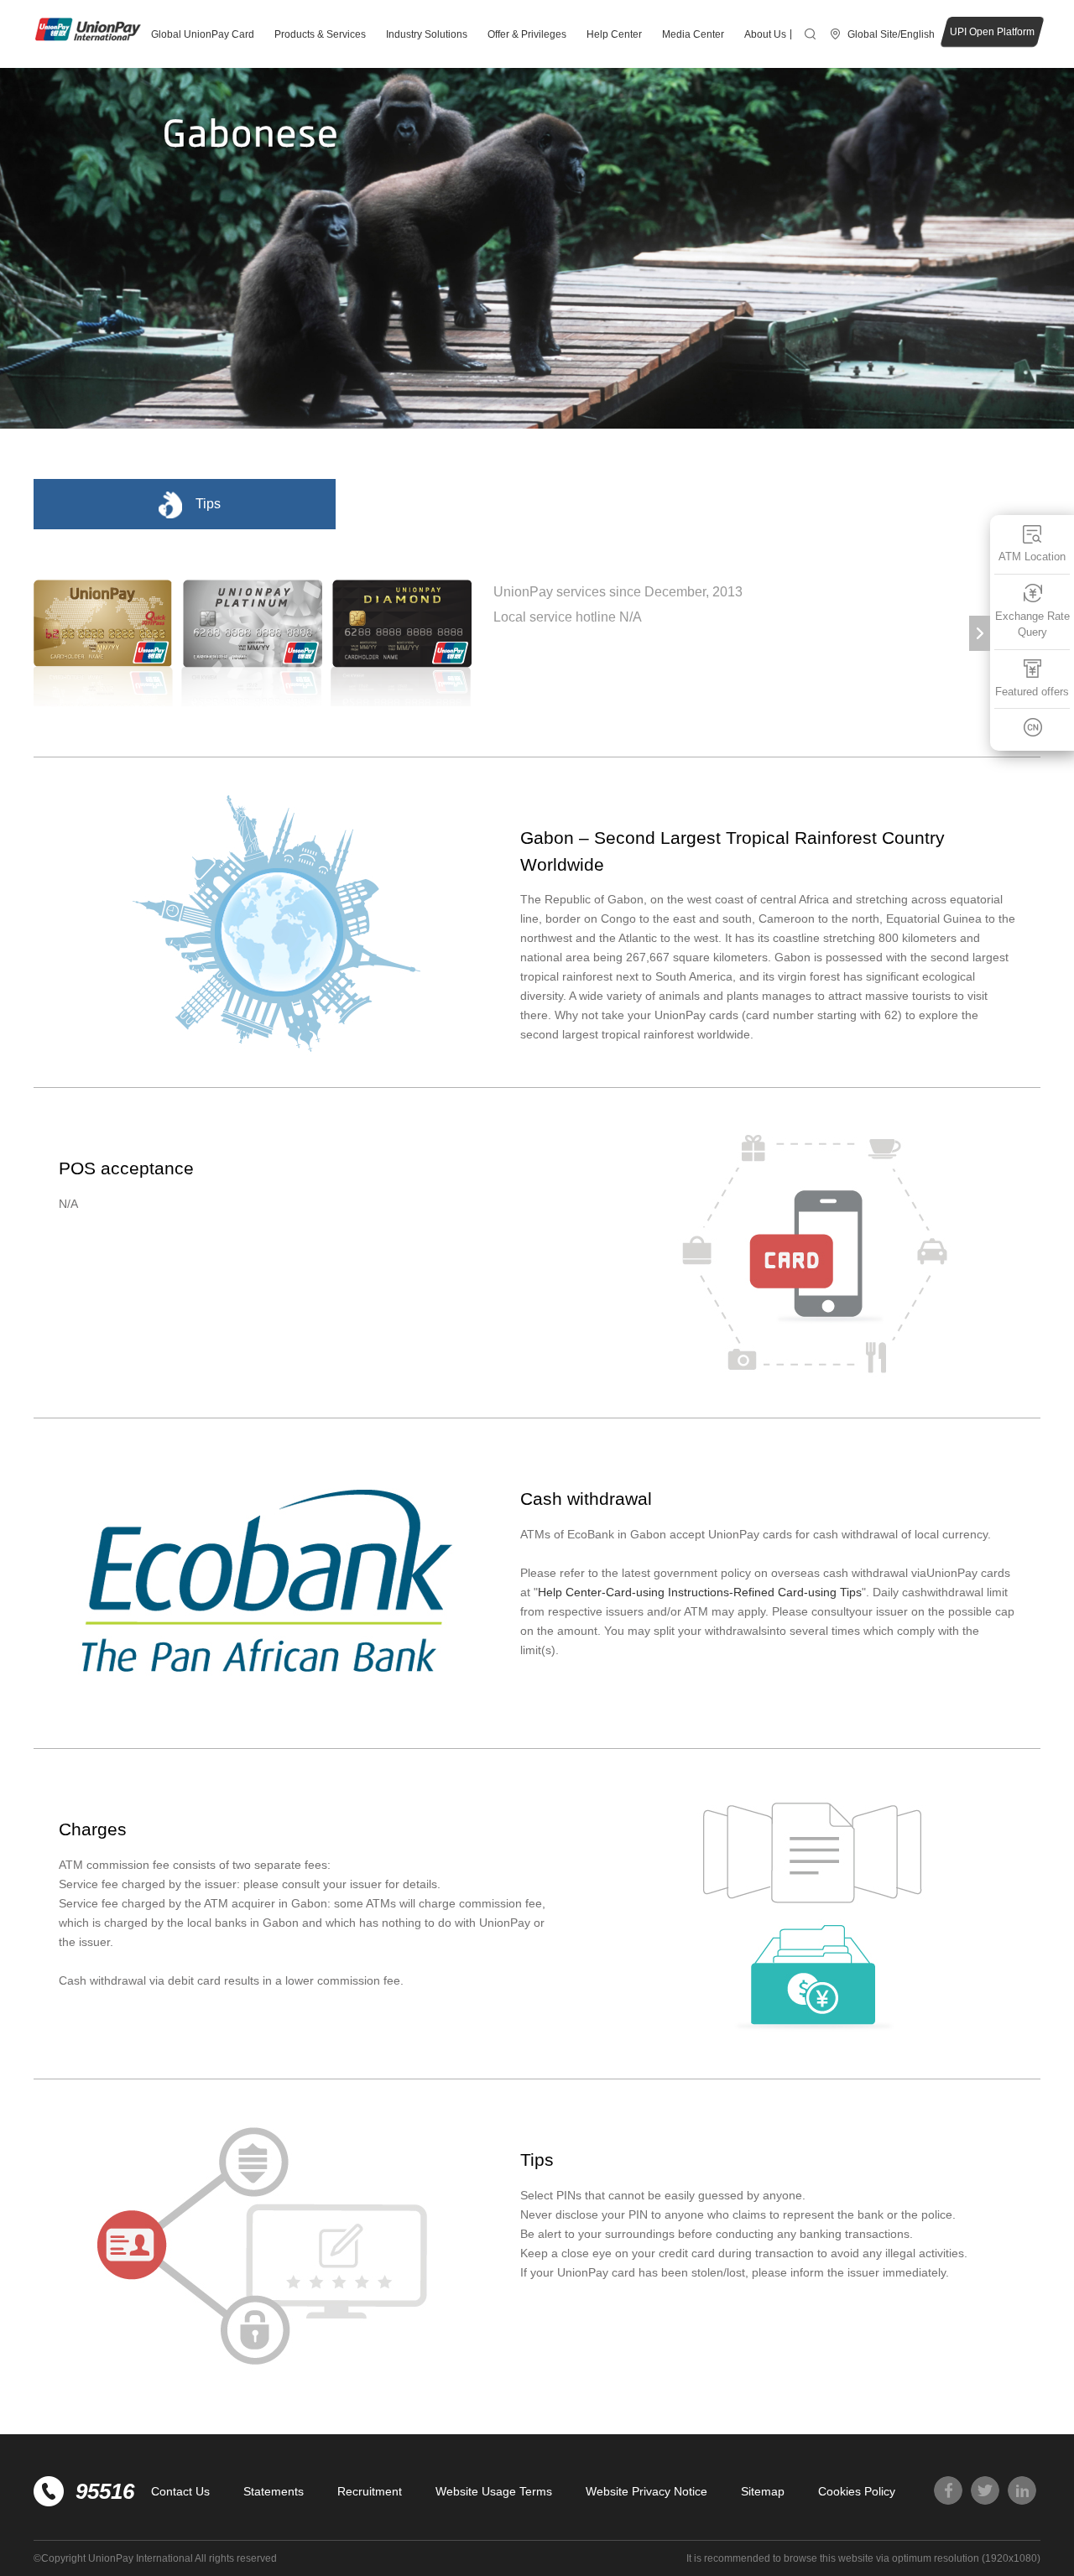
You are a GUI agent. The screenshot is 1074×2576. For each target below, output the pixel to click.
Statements (274, 2491)
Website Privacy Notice (646, 2491)
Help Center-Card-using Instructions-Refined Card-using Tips (700, 1592)
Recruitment (370, 2491)
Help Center (614, 34)
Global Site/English (891, 34)
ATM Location (1032, 557)
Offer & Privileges (527, 34)
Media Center (693, 34)
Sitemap (763, 2491)
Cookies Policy (857, 2491)
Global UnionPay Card (203, 34)
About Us (765, 34)
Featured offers (1032, 692)
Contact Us (180, 2491)
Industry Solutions (427, 34)
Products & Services (320, 34)
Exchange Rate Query (1032, 624)
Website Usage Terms (494, 2491)
